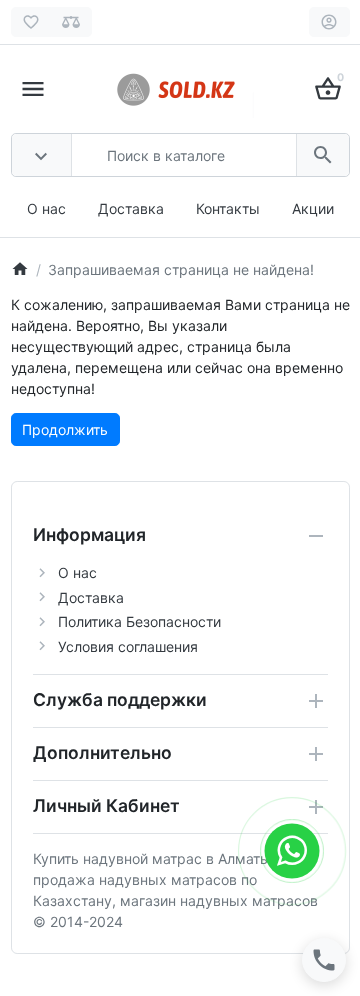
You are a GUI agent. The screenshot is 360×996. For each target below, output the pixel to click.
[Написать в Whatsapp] (292, 850)
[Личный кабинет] (329, 22)
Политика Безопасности (139, 621)
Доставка (131, 208)
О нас (46, 208)
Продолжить (65, 429)
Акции (313, 208)
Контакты (228, 208)
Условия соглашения (128, 646)
